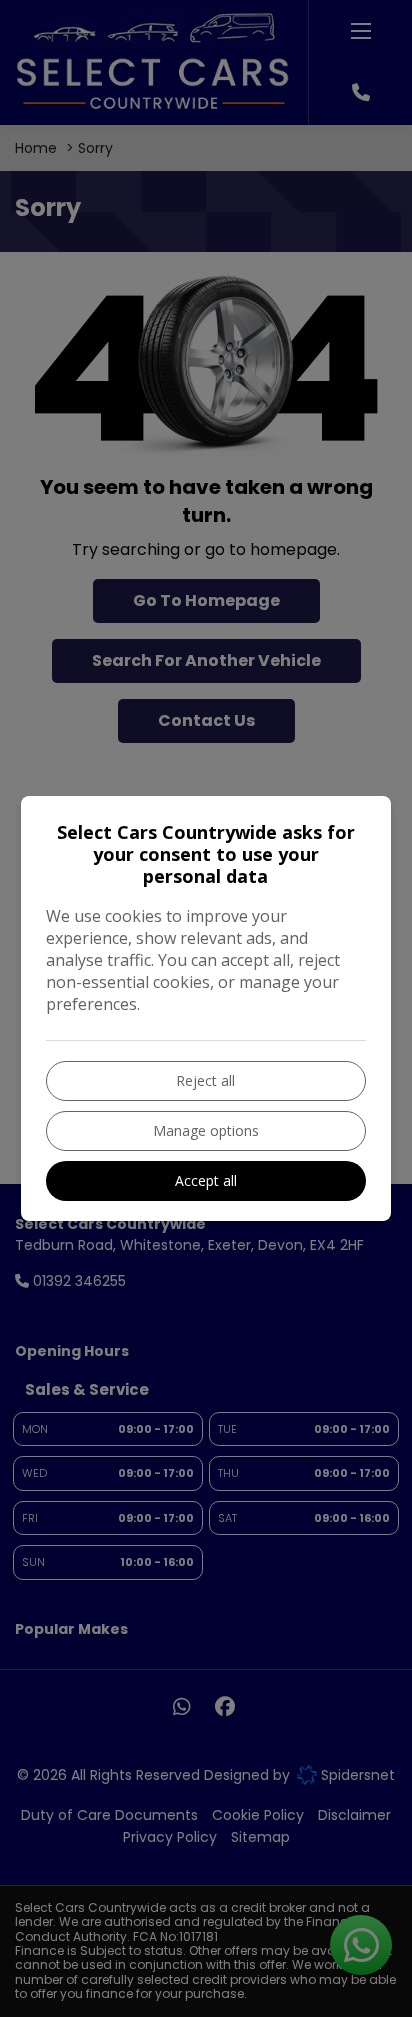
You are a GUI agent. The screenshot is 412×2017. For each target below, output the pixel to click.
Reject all (205, 1080)
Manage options (206, 1130)
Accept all (206, 1180)
